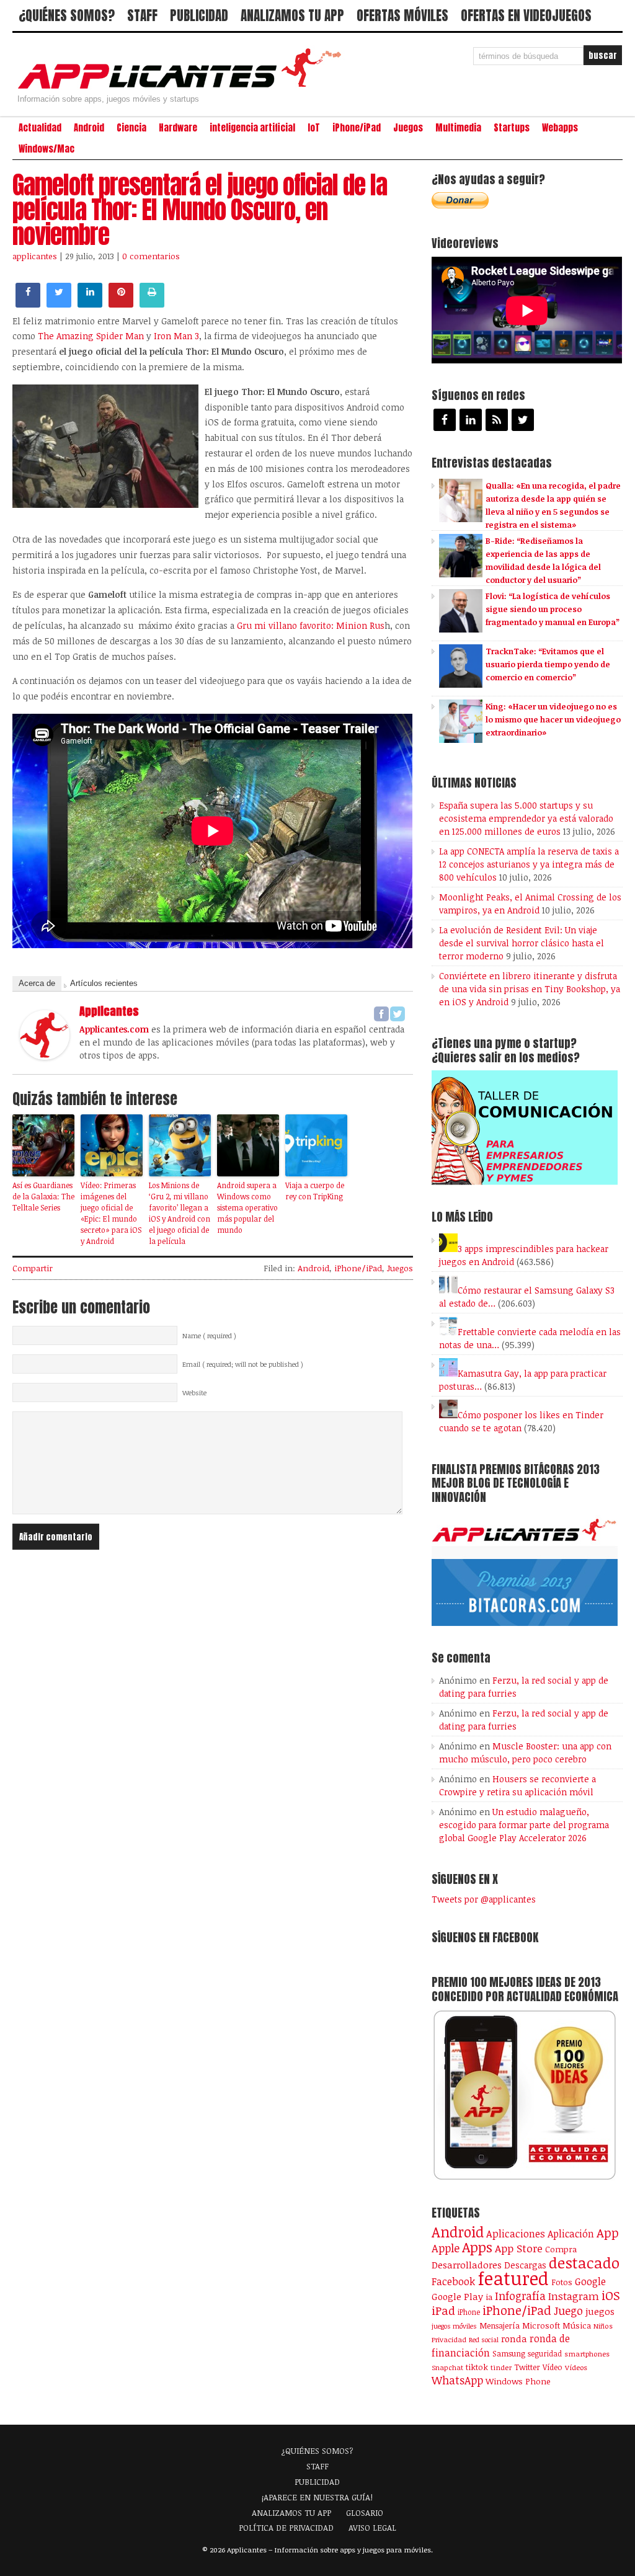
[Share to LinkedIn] (90, 304)
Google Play (457, 2296)
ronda (514, 2338)
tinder (501, 2367)
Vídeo (553, 2367)
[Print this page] (152, 304)
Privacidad (449, 2339)
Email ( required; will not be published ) (243, 1364)
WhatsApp (457, 2380)
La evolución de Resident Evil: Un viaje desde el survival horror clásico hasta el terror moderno (522, 943)
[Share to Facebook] (28, 304)
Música (577, 2325)
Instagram (574, 2296)
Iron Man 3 (176, 336)
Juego (568, 2311)
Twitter (527, 2367)
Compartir (33, 1268)
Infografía (520, 2296)
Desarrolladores (467, 2264)
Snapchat (447, 2367)
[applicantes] (45, 1056)
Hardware (178, 128)
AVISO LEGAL (372, 2528)
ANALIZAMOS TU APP (292, 16)
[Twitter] (397, 1014)
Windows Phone (518, 2381)
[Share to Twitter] (59, 304)
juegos (600, 2311)
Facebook (453, 2281)
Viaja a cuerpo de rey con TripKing (315, 1191)
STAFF (142, 16)
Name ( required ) (209, 1336)
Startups (512, 128)
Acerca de (37, 983)
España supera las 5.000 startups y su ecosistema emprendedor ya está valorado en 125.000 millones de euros (526, 818)
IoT (314, 128)
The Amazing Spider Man (91, 336)
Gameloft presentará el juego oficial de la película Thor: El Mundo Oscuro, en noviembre (200, 210)
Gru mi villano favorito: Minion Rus (311, 625)
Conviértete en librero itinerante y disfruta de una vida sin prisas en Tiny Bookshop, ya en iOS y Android (530, 989)
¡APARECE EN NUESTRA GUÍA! (317, 2497)
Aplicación (571, 2234)
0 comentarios (151, 256)
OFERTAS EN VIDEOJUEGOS (526, 16)
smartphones (587, 2354)
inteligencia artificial (252, 128)
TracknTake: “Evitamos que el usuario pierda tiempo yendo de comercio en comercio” (548, 664)
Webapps (560, 128)
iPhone (469, 2312)
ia (489, 2297)
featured (513, 2278)
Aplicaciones (516, 2234)
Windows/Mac (47, 149)
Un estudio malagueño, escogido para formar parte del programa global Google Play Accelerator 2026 (524, 1825)
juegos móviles (454, 2326)
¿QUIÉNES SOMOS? (67, 16)
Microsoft (541, 2325)
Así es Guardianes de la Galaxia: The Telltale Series (43, 1196)
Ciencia (131, 128)
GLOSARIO (365, 2513)
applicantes (35, 256)
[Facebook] (381, 1014)
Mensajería (500, 2325)
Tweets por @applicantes (484, 1899)
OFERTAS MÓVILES (402, 16)
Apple (446, 2248)
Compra (561, 2249)
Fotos (562, 2282)
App (608, 2233)
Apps (477, 2247)
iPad (443, 2310)
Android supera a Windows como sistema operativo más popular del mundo (247, 1207)
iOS (611, 2295)
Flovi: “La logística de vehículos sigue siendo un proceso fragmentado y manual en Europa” (553, 609)
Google (590, 2281)
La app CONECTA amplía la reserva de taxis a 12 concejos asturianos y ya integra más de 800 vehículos (529, 864)
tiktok (477, 2367)
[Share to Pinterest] (121, 304)
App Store (519, 2248)
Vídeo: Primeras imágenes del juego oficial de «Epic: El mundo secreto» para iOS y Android (111, 1213)
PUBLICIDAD (199, 16)
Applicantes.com (114, 1029)
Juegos (408, 128)
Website (194, 1393)
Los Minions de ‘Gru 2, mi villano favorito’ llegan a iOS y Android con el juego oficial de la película (180, 1213)
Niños (603, 2326)
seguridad (545, 2353)
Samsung (509, 2353)
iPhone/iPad (357, 128)
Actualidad (40, 128)
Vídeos (576, 2367)
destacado (584, 2263)
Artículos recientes (104, 983)
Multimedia (458, 128)
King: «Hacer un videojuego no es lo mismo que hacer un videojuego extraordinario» (553, 719)
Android (89, 128)
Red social (484, 2340)
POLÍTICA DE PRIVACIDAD (286, 2528)
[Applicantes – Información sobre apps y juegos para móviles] (183, 88)
